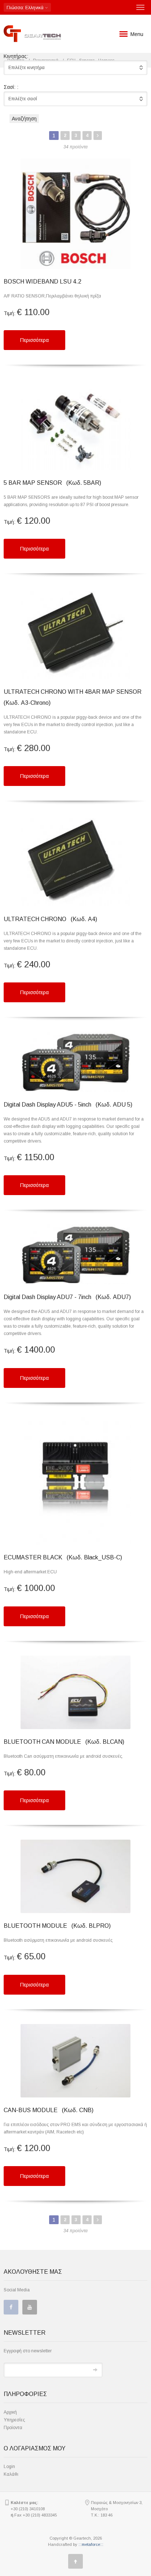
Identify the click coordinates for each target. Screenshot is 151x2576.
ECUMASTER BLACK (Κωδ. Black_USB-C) (63, 1557)
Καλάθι (11, 2474)
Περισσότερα (34, 340)
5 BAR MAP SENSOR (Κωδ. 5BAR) (52, 483)
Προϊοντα (13, 2428)
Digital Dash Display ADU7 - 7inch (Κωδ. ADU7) (67, 1297)
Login (9, 2467)
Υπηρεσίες (14, 2420)
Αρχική (10, 2412)
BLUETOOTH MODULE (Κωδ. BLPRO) (57, 1926)
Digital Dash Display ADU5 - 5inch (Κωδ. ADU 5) (68, 1105)
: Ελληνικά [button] (26, 8)
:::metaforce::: (91, 2544)
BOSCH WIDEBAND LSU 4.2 (43, 282)
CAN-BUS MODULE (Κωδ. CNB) (49, 2110)
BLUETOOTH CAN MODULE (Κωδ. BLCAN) (64, 1742)
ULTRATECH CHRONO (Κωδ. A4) (50, 919)
